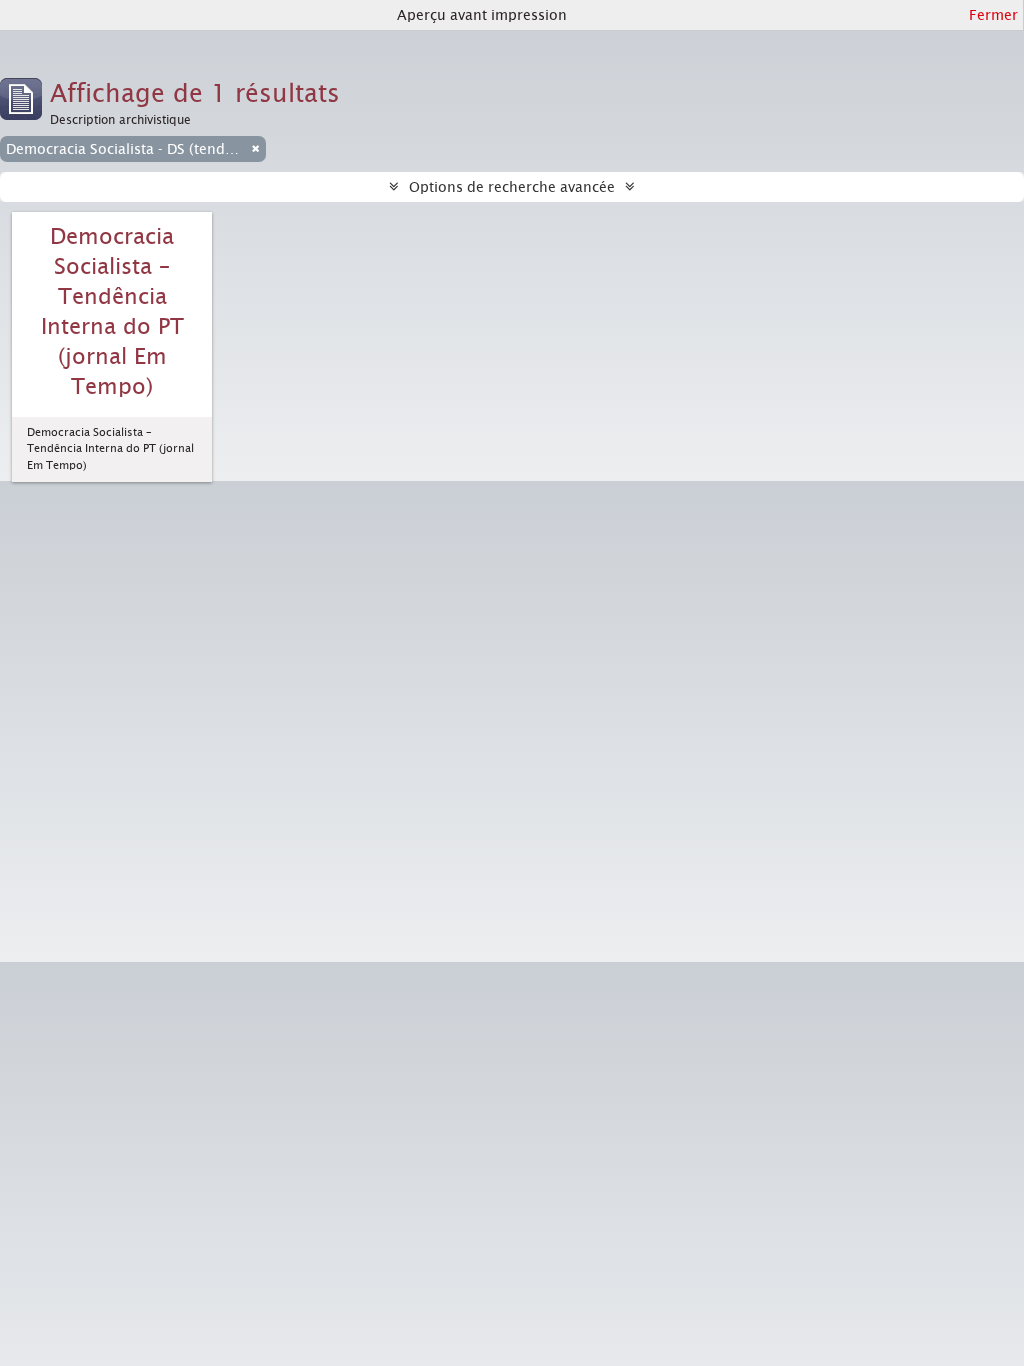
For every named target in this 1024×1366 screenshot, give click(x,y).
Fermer (993, 15)
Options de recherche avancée (512, 187)
